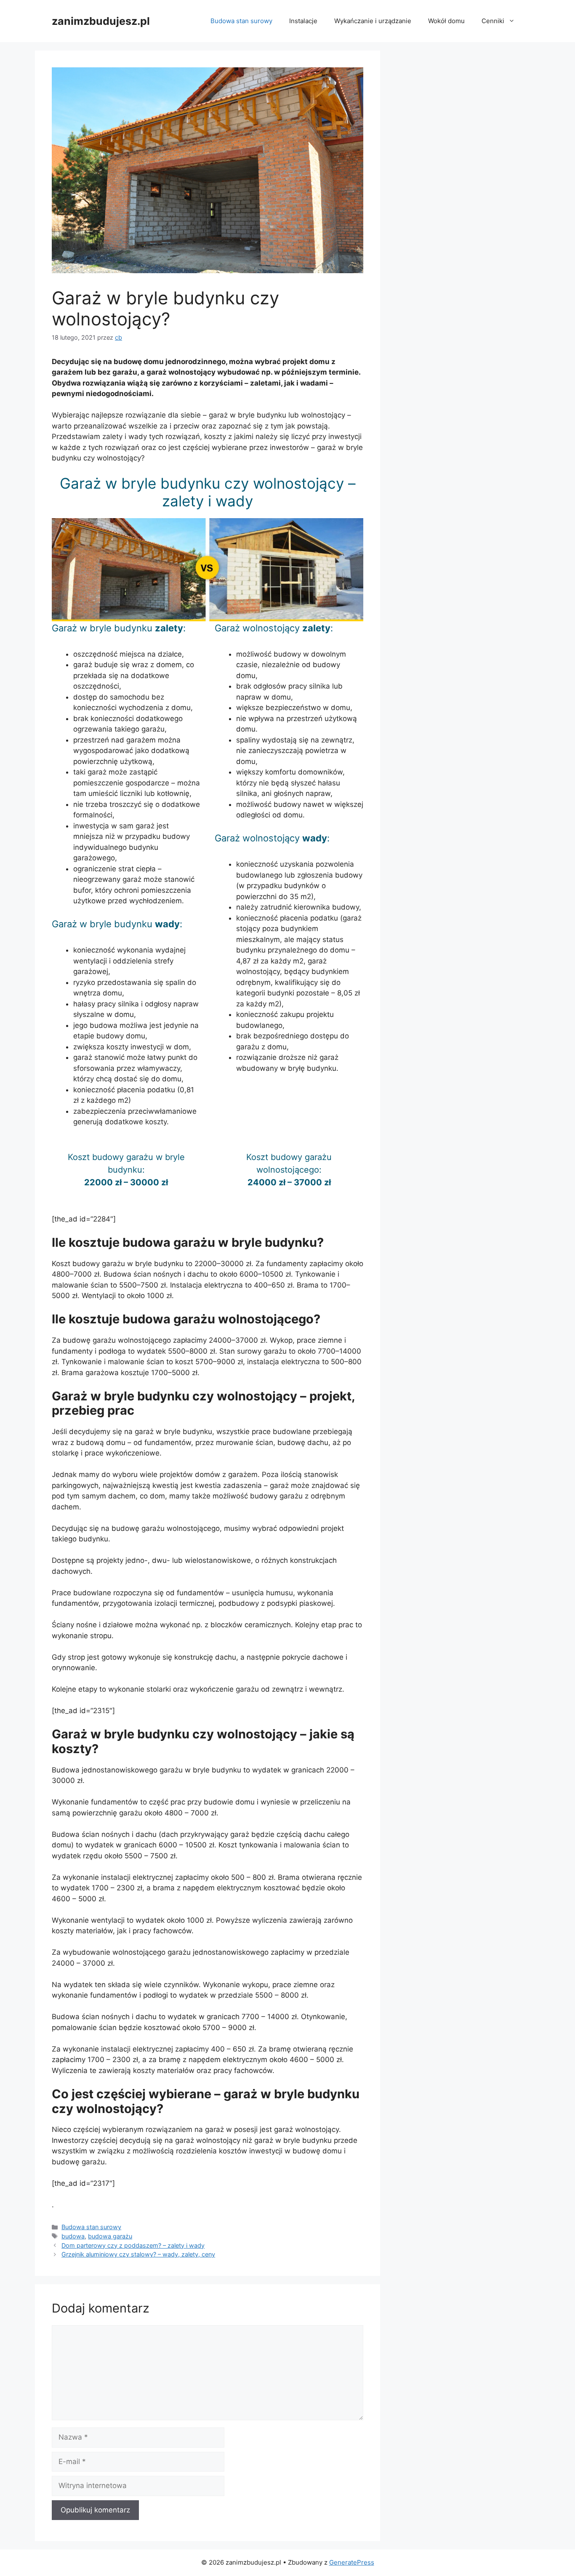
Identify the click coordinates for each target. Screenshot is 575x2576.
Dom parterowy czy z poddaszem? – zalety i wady (133, 2245)
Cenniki (493, 21)
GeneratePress (352, 2562)
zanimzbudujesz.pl (101, 21)
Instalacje (303, 21)
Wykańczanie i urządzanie (373, 21)
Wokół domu (446, 21)
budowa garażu (110, 2236)
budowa (73, 2236)
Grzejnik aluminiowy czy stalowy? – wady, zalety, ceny (138, 2254)
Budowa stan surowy (241, 21)
